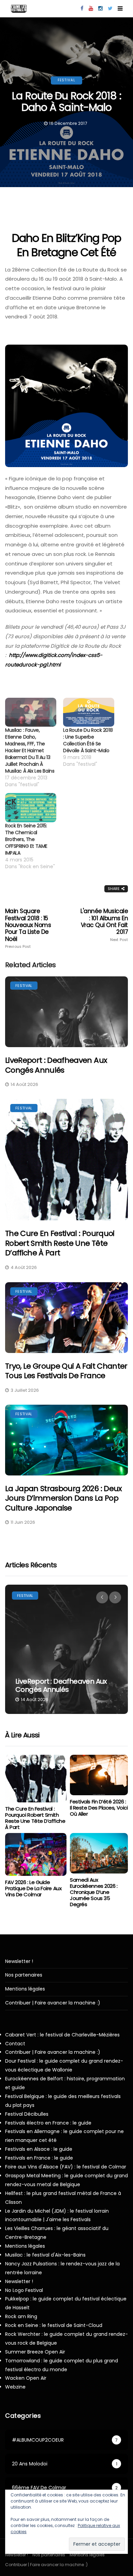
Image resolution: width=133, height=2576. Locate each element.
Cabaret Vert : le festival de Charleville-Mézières (62, 2035)
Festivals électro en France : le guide (48, 2123)
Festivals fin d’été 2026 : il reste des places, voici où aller (99, 1808)
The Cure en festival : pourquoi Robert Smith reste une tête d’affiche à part (60, 1243)
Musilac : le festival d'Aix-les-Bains (45, 2255)
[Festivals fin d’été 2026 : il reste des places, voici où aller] (99, 1775)
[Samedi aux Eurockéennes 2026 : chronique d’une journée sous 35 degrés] (99, 1853)
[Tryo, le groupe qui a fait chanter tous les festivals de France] (66, 1318)
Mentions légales (25, 1989)
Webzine (15, 2387)
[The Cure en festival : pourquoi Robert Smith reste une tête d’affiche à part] (66, 1160)
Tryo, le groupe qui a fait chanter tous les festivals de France (66, 1371)
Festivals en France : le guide (39, 2158)
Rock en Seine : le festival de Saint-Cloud (54, 2325)
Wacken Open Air (26, 2378)
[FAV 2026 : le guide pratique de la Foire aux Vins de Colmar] (36, 1854)
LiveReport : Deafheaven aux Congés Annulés (56, 1065)
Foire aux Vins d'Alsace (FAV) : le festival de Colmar (66, 2167)
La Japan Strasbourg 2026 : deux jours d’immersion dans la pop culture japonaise (64, 1498)
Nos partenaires (24, 1975)
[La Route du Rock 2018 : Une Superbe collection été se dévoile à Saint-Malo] (89, 712)
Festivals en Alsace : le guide (39, 2149)
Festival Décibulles (27, 2114)
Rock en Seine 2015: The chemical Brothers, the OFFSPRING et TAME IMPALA (26, 839)
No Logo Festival (24, 2290)
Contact (15, 2044)
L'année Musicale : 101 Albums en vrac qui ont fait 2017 (104, 925)
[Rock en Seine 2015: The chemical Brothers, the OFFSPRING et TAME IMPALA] (31, 808)
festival (66, 80)
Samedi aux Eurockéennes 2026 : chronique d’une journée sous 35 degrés (94, 1892)
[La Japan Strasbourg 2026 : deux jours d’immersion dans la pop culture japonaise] (66, 1440)
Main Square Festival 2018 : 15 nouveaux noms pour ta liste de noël (28, 928)
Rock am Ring (21, 2316)
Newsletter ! (19, 1961)
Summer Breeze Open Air (35, 2352)
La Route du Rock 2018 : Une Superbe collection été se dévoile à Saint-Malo (88, 740)
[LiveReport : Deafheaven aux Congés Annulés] (66, 1012)
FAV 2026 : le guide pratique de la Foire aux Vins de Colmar (33, 1888)
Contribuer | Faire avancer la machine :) (53, 2003)
